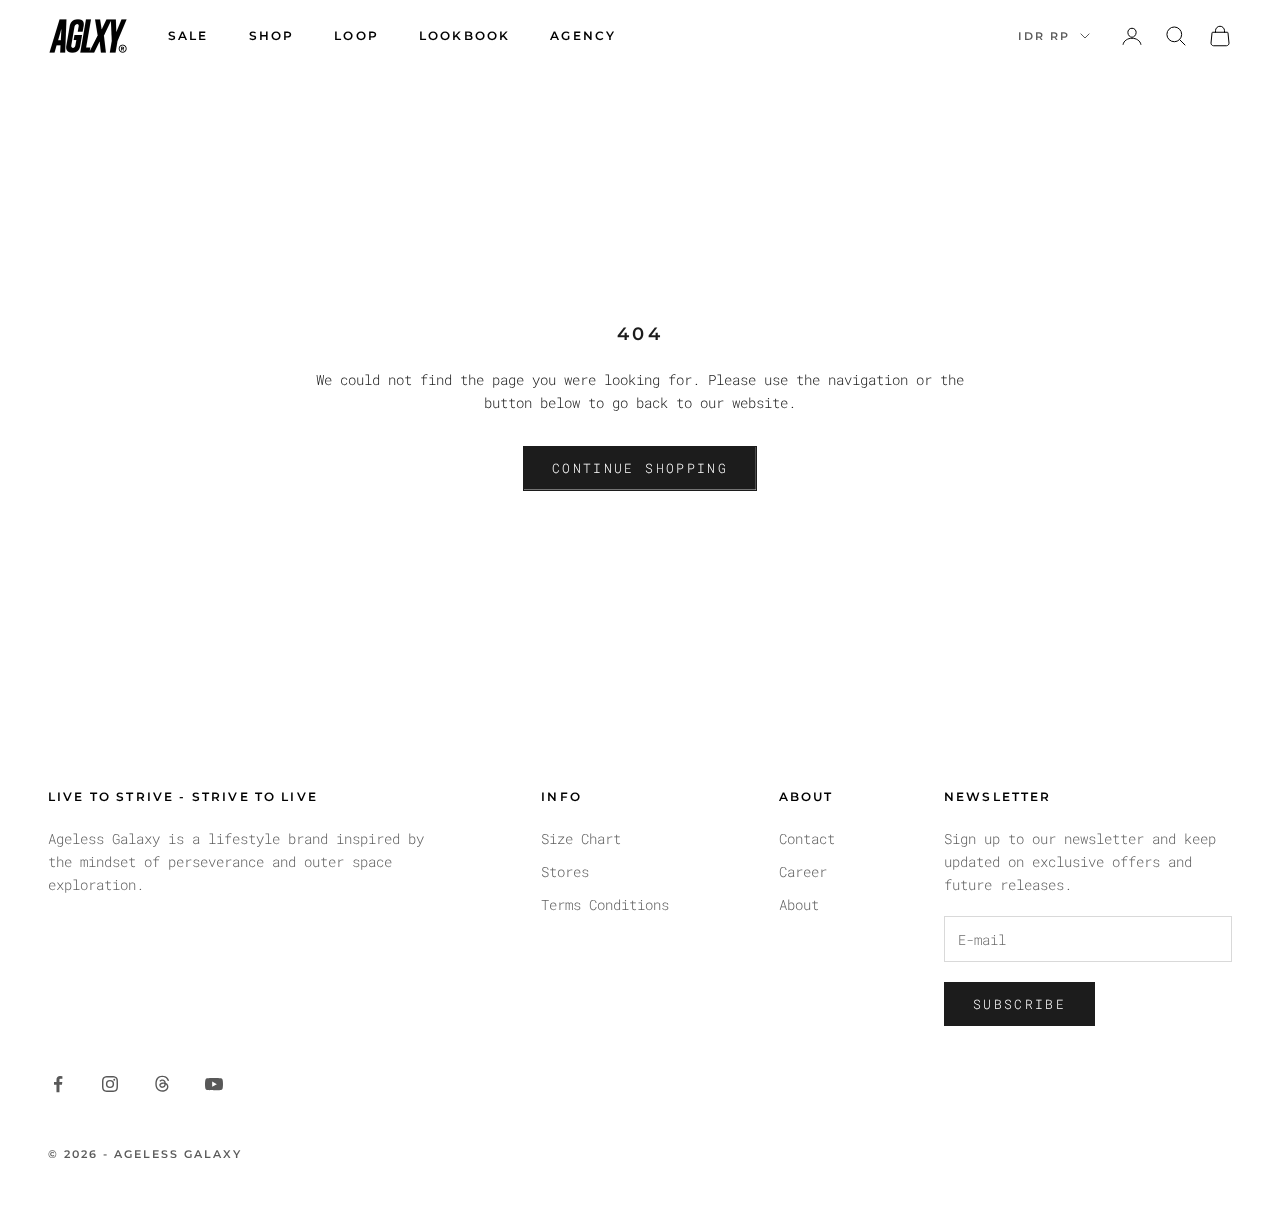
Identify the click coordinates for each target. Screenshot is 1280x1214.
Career (803, 871)
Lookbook (464, 35)
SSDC (1216, 1153)
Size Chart (581, 838)
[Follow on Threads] (162, 1084)
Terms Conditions (605, 904)
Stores (565, 871)
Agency (583, 35)
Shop (272, 35)
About (799, 904)
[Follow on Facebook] (58, 1084)
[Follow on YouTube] (214, 1084)
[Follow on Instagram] (110, 1084)
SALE (188, 35)
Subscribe (1019, 1004)
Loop (356, 35)
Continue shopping (640, 468)
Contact (807, 838)
